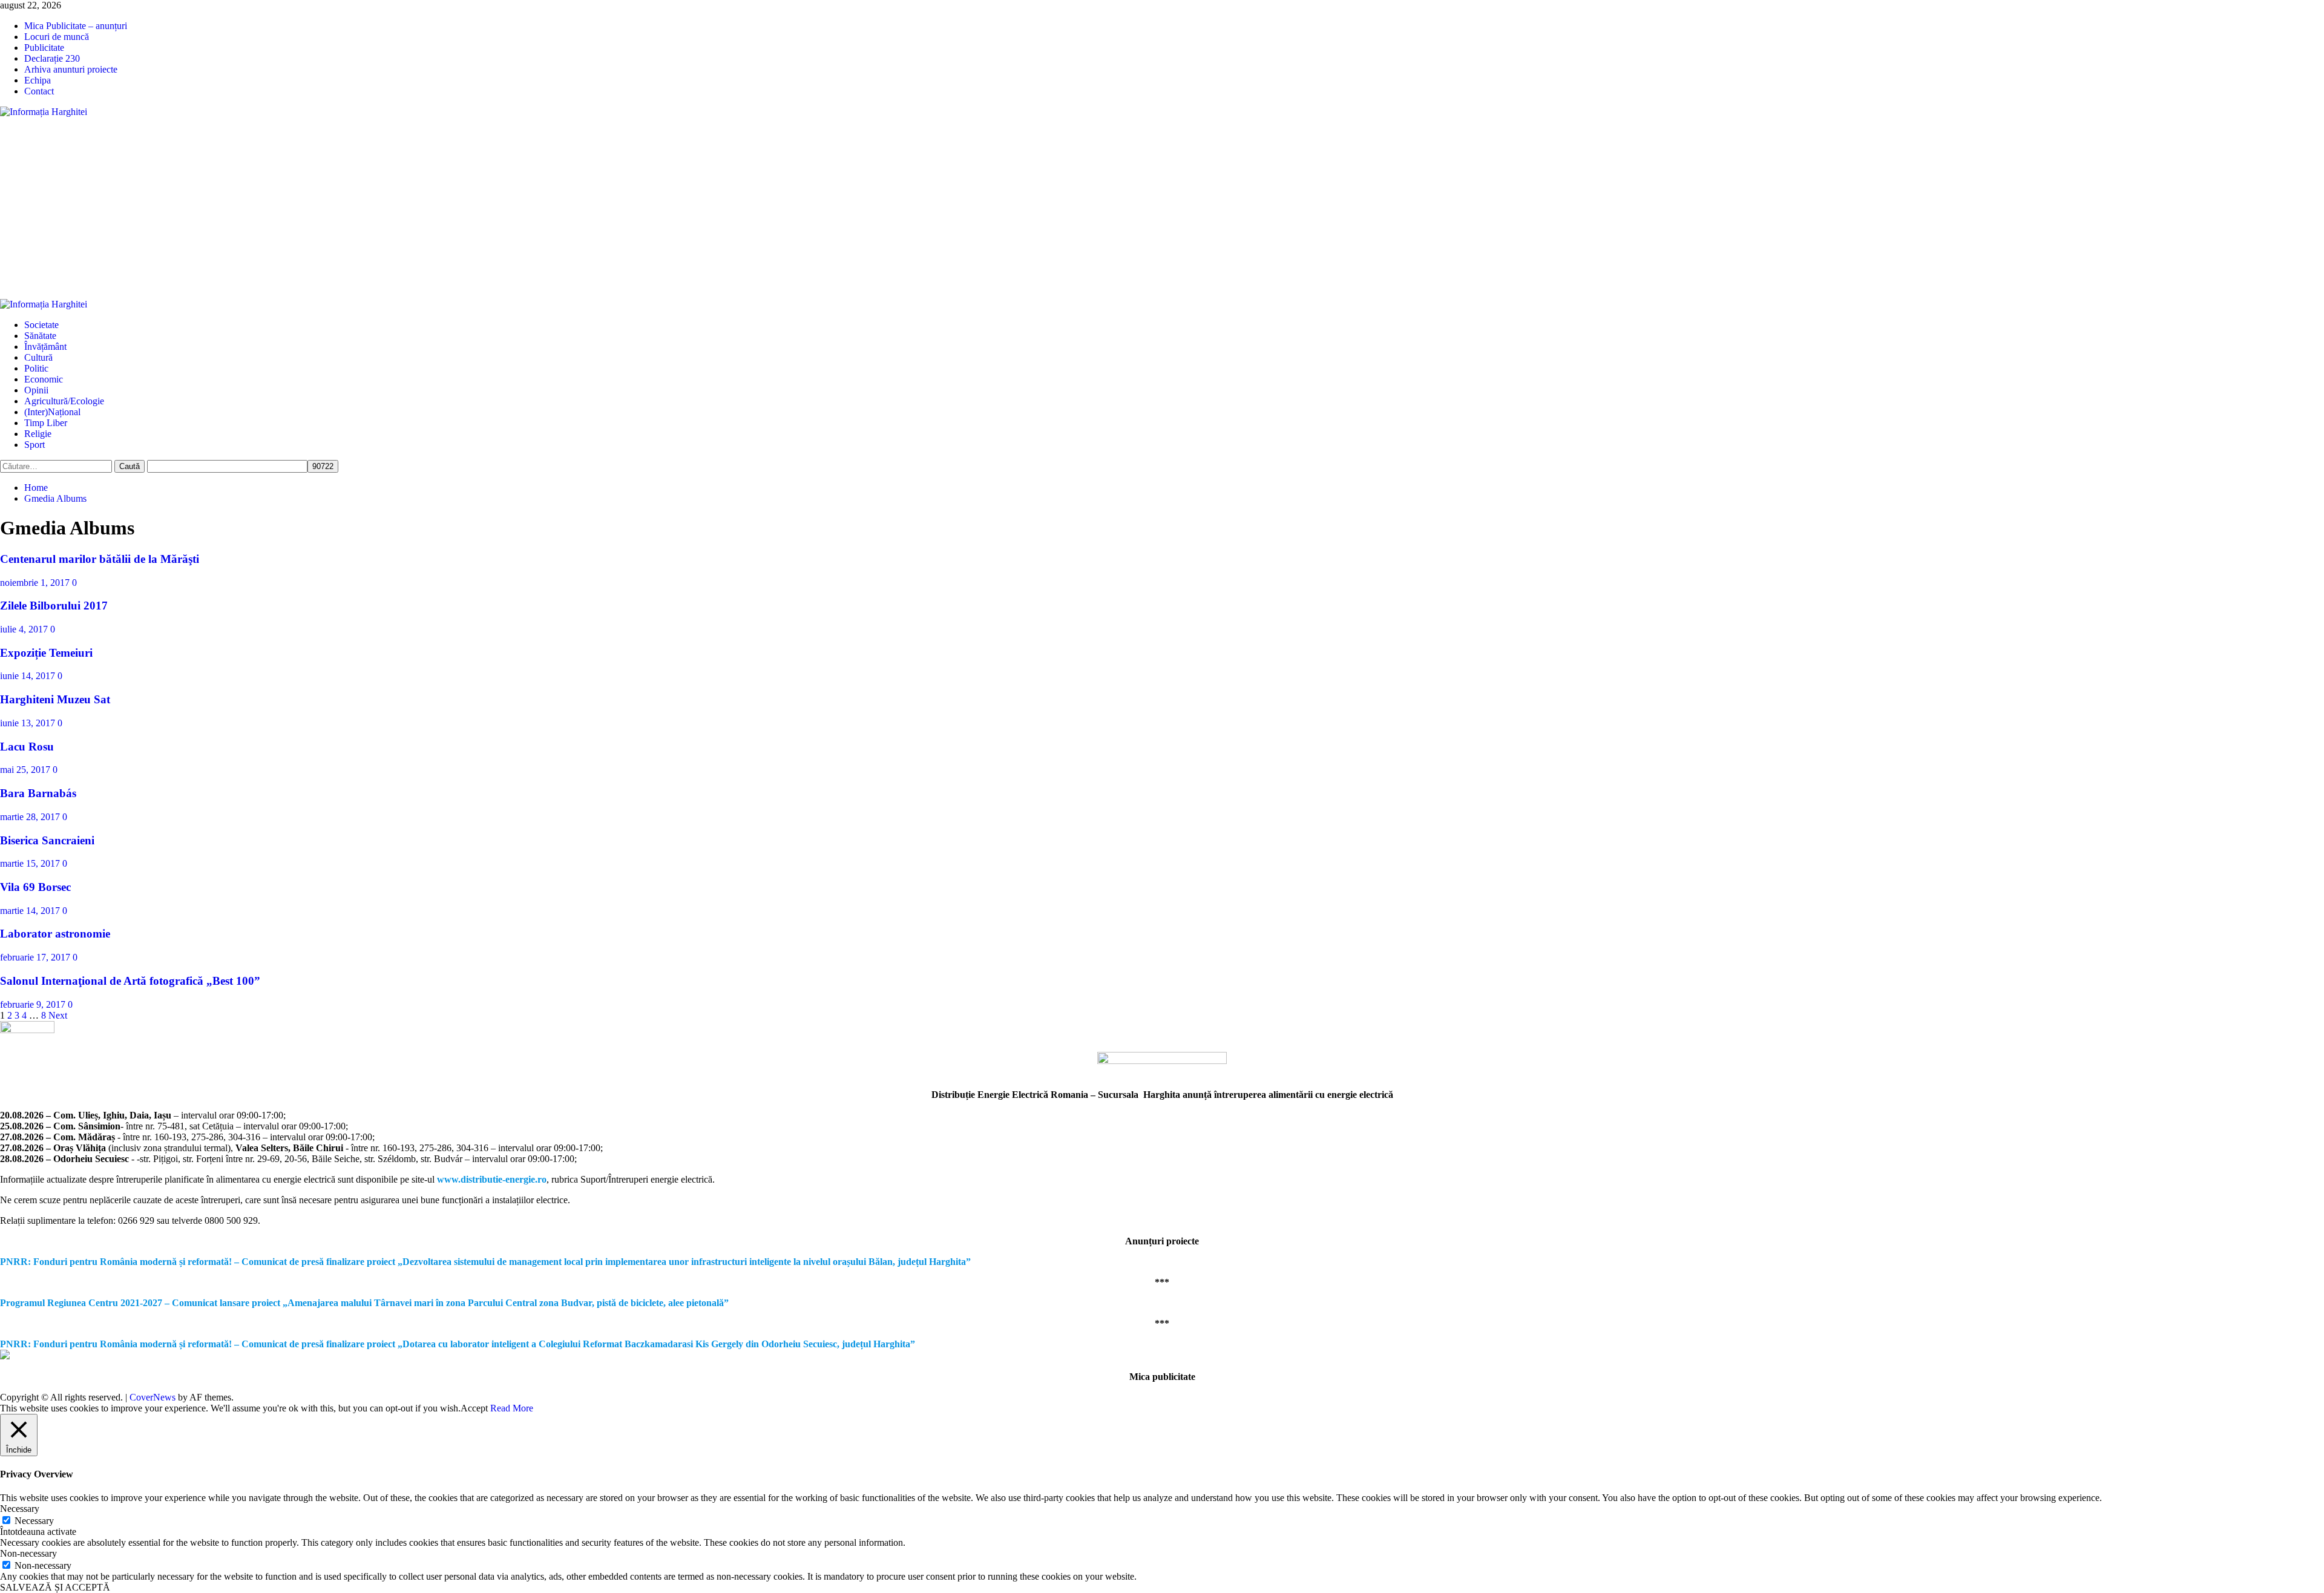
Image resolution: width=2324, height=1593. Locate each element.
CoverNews (153, 1397)
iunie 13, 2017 (29, 723)
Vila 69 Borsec (35, 887)
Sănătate (40, 336)
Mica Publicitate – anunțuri (76, 26)
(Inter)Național (52, 412)
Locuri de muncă (57, 37)
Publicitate (44, 48)
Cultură (38, 357)
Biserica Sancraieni (47, 840)
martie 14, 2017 (31, 911)
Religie (38, 434)
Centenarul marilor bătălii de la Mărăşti (100, 559)
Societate (41, 325)
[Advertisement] (1162, 208)
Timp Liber (46, 423)
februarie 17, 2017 (36, 957)
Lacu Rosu (27, 747)
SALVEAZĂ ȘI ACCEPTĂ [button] (55, 1587)
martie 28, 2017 (31, 817)
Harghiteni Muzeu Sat (55, 699)
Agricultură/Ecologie (64, 401)
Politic (36, 368)
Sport (34, 445)
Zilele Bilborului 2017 (54, 606)
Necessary (34, 1521)
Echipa (38, 80)
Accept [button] (474, 1408)
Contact (39, 91)
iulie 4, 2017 (25, 629)
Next (58, 1015)
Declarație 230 (52, 58)
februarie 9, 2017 (34, 1004)
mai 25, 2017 (26, 770)
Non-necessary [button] (28, 1553)
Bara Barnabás (38, 793)
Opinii (36, 390)
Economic (44, 379)
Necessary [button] (20, 1509)
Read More (512, 1408)
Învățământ (45, 347)
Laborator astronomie (55, 934)
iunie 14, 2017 (29, 676)
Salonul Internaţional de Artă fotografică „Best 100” (130, 981)
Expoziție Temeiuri (46, 653)
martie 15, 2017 (31, 863)
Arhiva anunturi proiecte (71, 69)
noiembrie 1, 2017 (36, 583)
